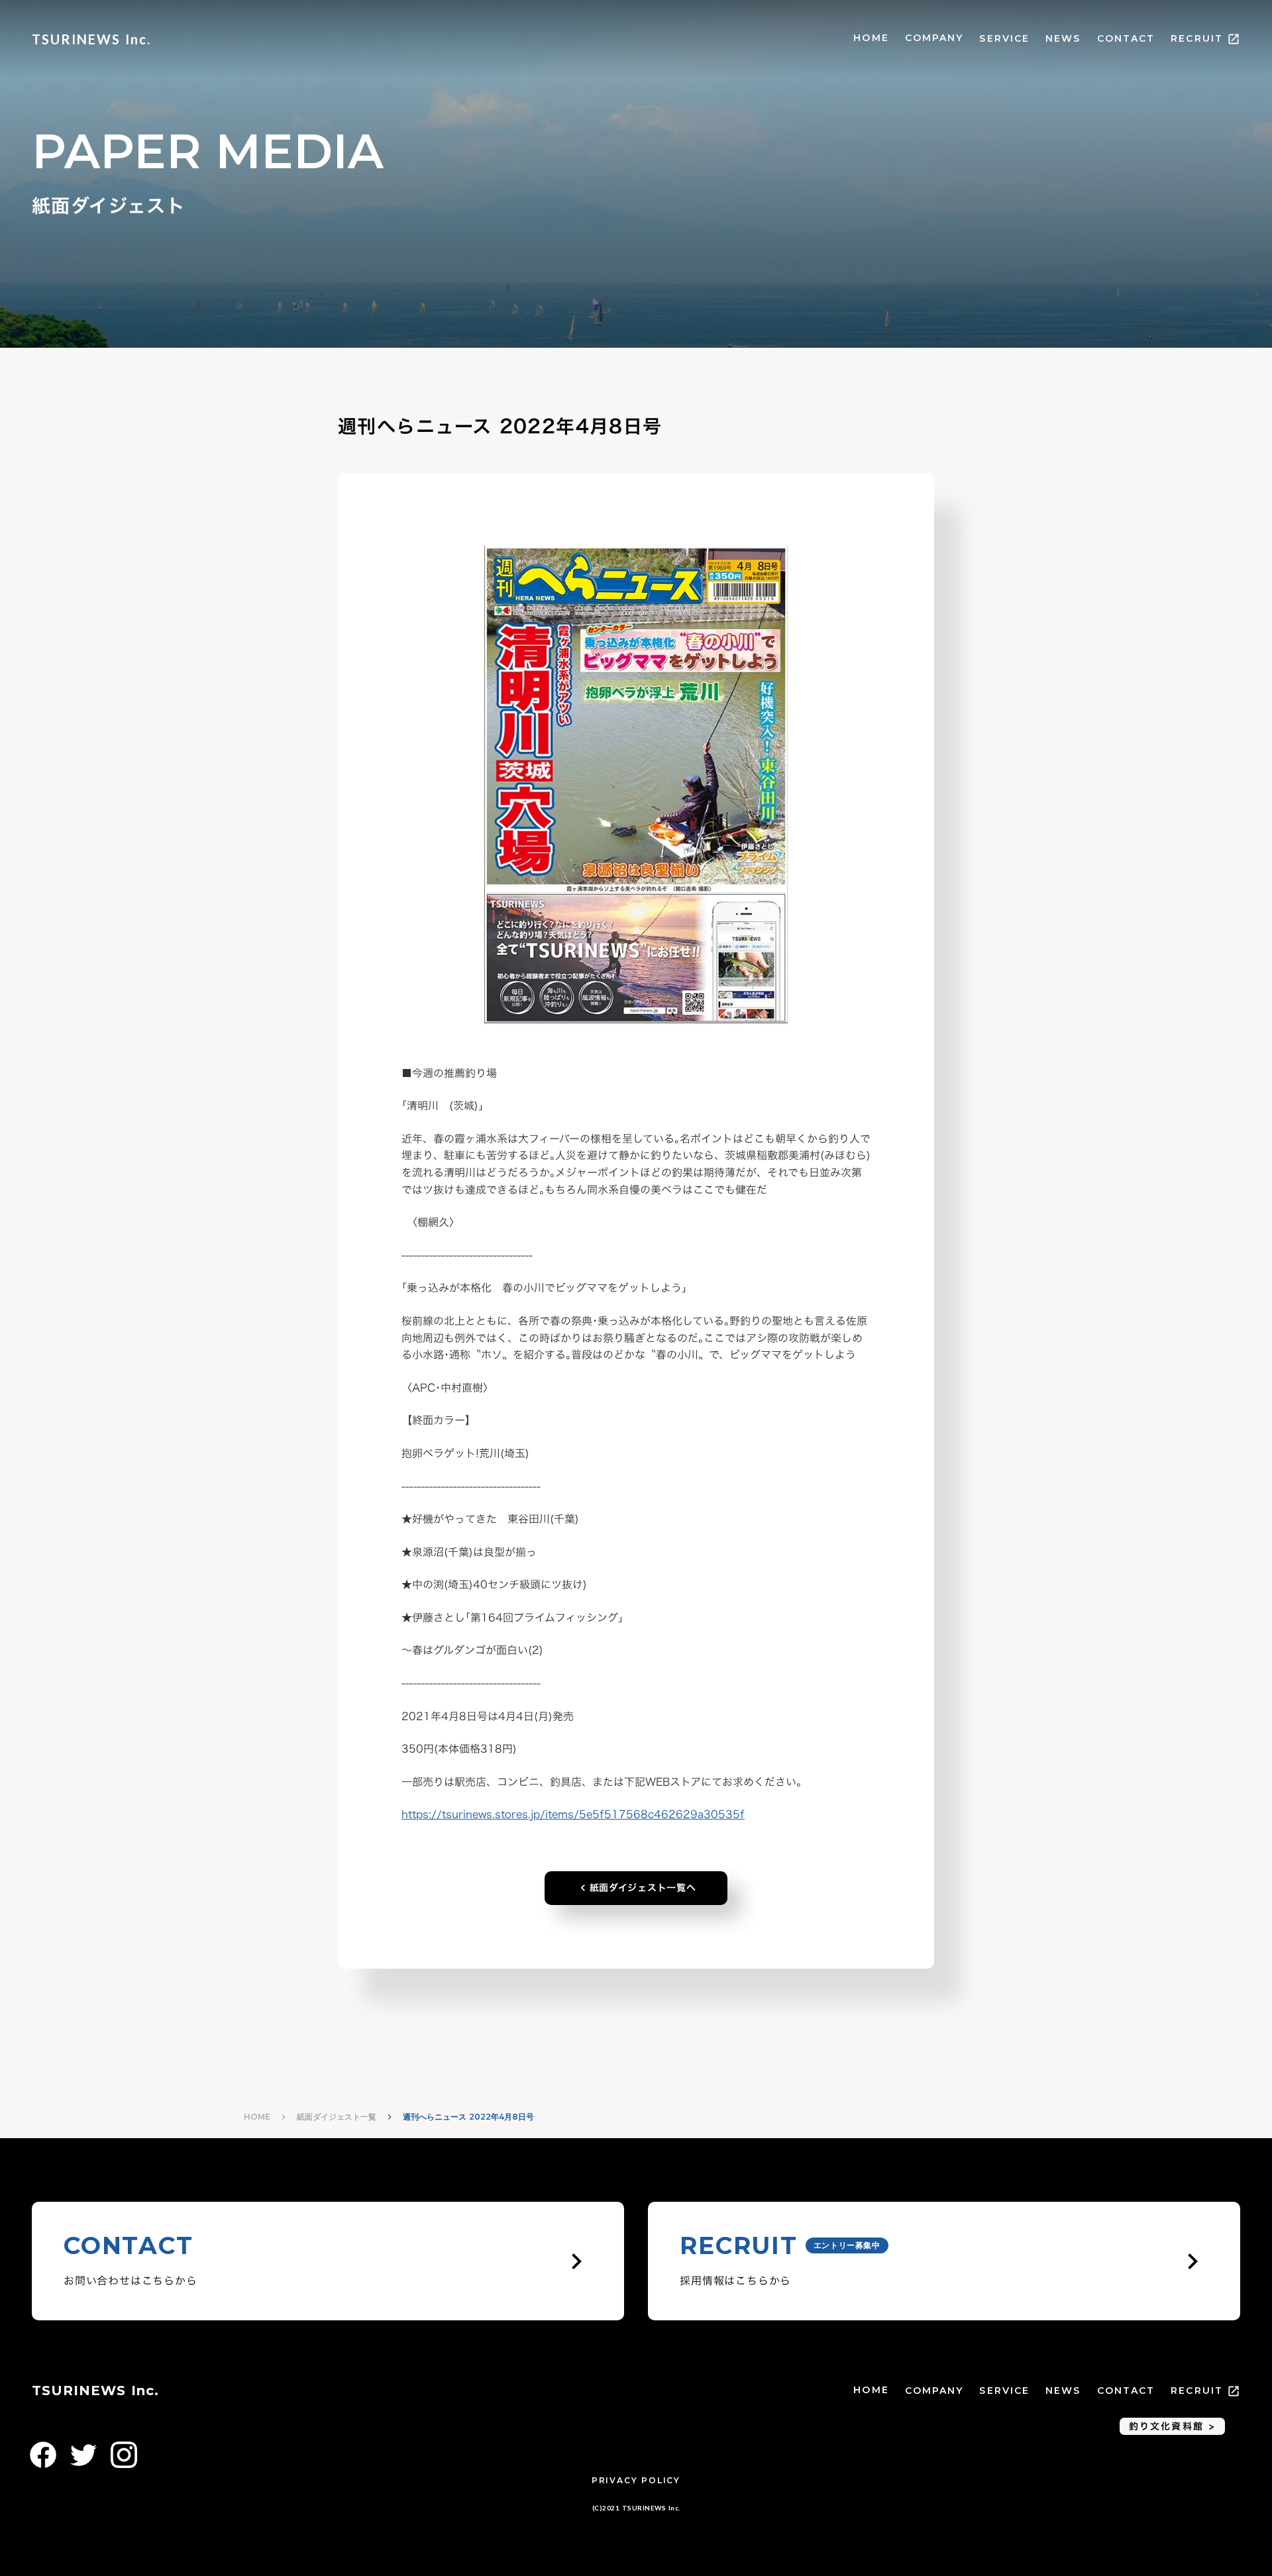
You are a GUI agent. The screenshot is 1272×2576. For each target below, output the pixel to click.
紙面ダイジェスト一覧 (337, 2117)
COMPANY (934, 38)
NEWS (1063, 38)
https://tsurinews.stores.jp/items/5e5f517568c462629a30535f (573, 1814)
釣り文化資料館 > (1172, 2426)
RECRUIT (1197, 38)
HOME (871, 38)
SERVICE (1004, 38)
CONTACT (1126, 38)
